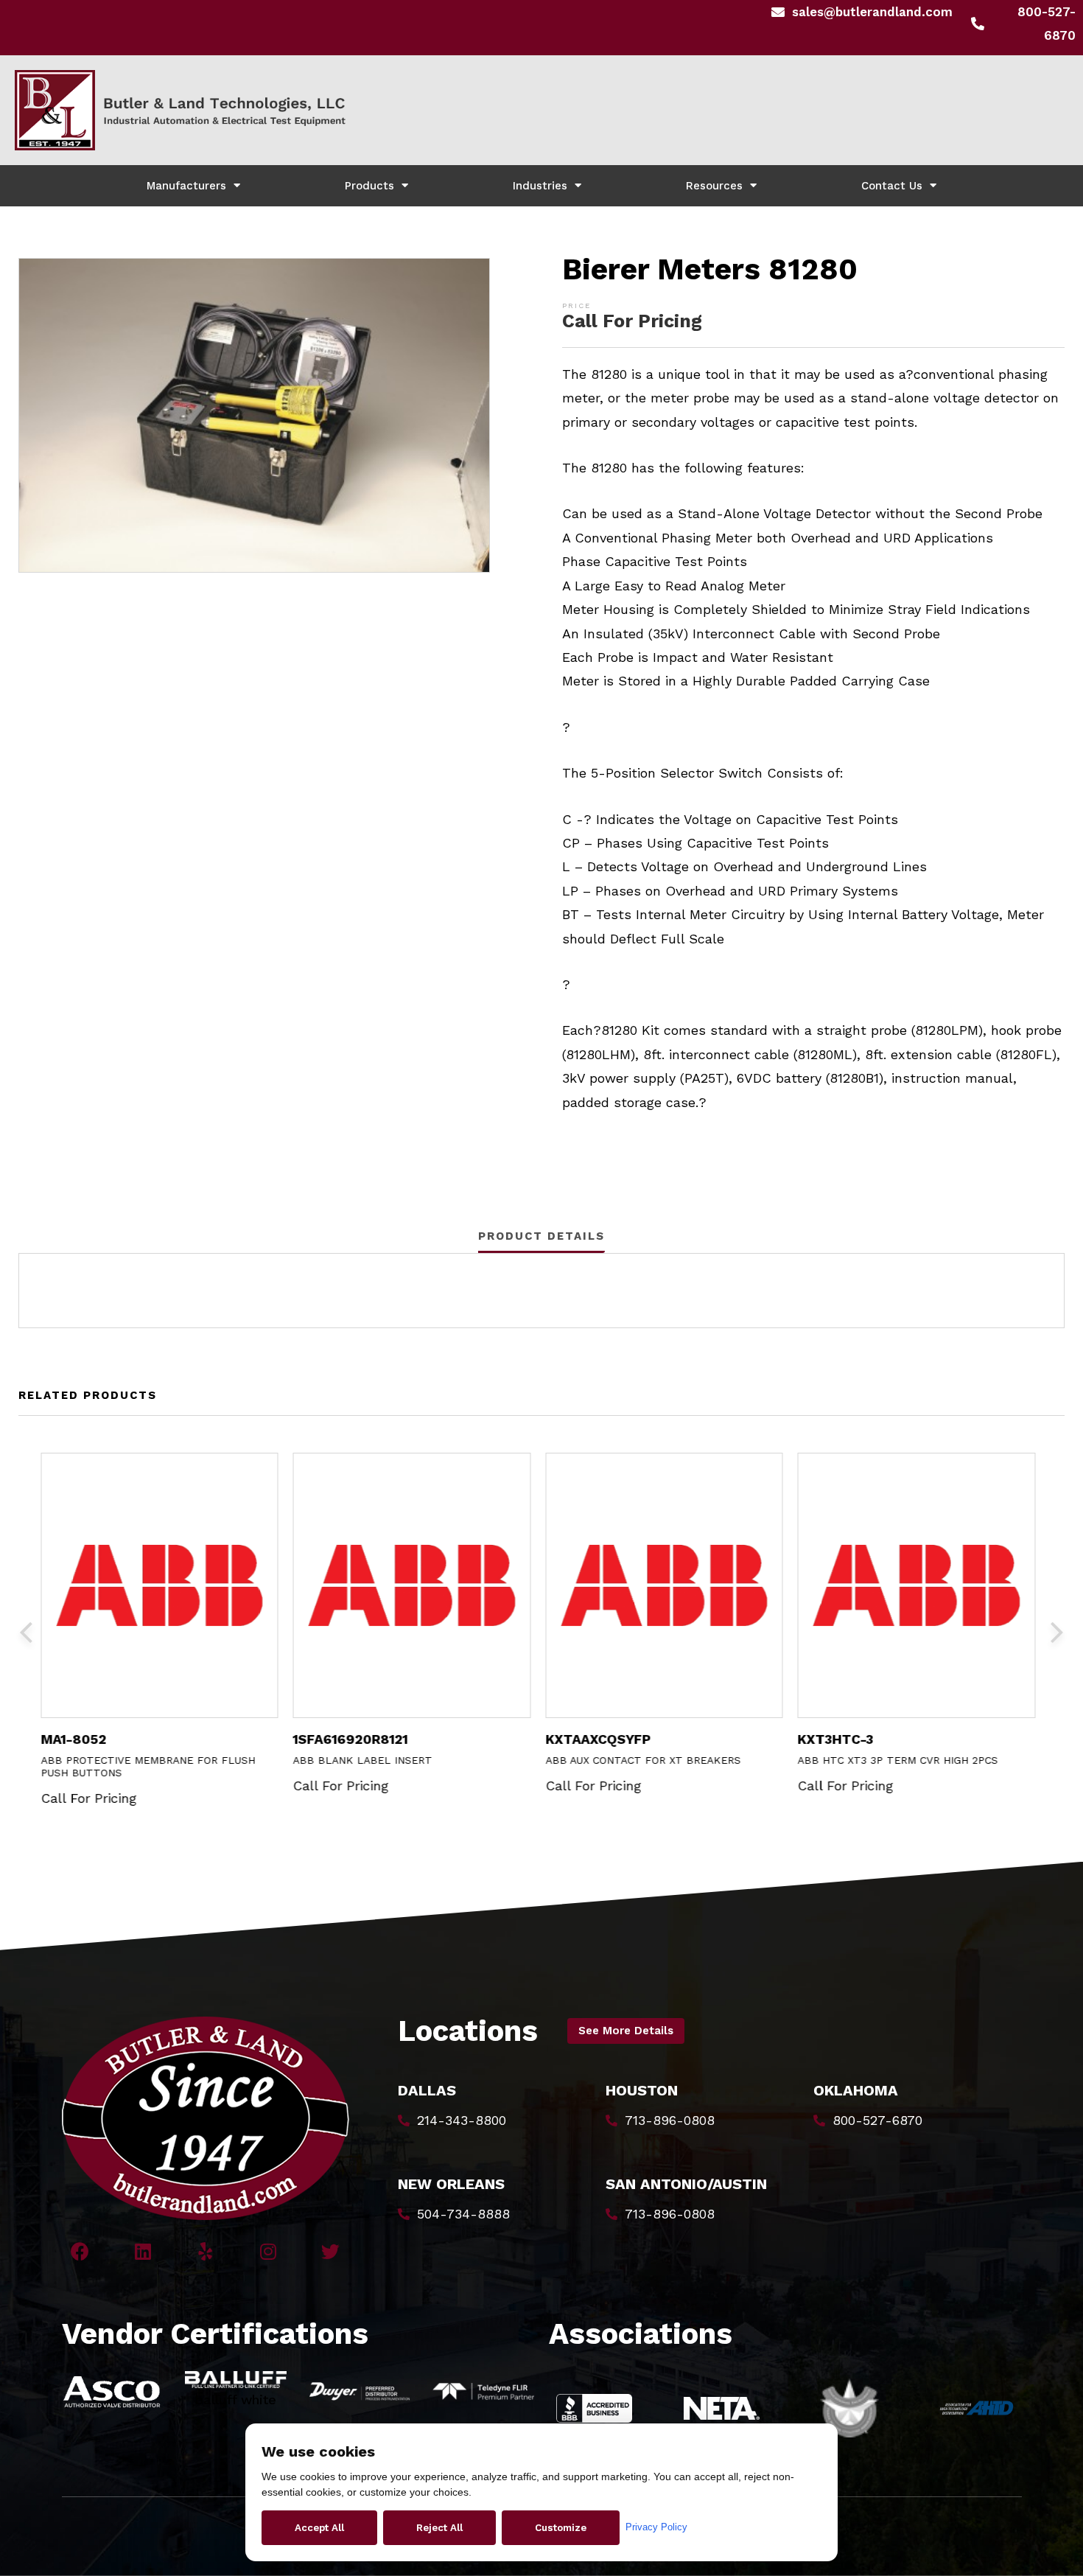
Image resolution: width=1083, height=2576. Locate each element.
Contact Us (892, 186)
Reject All (439, 2528)
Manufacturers (186, 186)
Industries (540, 186)
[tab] (541, 1236)
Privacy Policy (656, 2527)
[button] (626, 2031)
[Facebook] (80, 2251)
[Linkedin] (143, 2251)
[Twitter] (330, 2251)
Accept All (319, 2528)
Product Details (541, 1236)
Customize (561, 2528)
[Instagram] (268, 2251)
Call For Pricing (632, 321)
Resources (714, 186)
